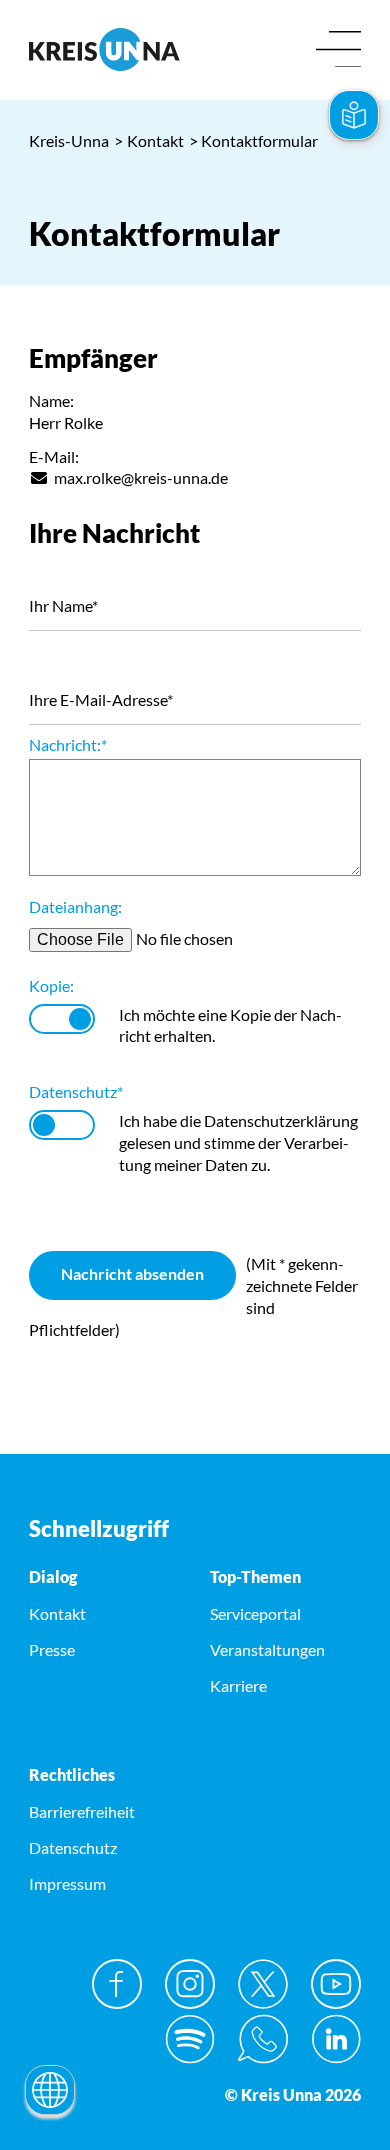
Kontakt (149, 140)
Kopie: (51, 985)
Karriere (238, 1685)
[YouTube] (336, 1984)
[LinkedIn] (336, 2039)
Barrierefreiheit (82, 1811)
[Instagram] (190, 1984)
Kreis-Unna (69, 140)
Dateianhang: (75, 906)
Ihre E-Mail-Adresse (101, 699)
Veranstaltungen (267, 1649)
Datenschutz (76, 1091)
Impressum (67, 1883)
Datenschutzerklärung (281, 1120)
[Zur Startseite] (104, 49)
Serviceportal (255, 1613)
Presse (52, 1649)
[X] (263, 1984)
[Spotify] (190, 2039)
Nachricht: (68, 744)
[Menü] (338, 50)
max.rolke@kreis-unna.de (141, 477)
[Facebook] (117, 1984)
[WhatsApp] (263, 2039)
